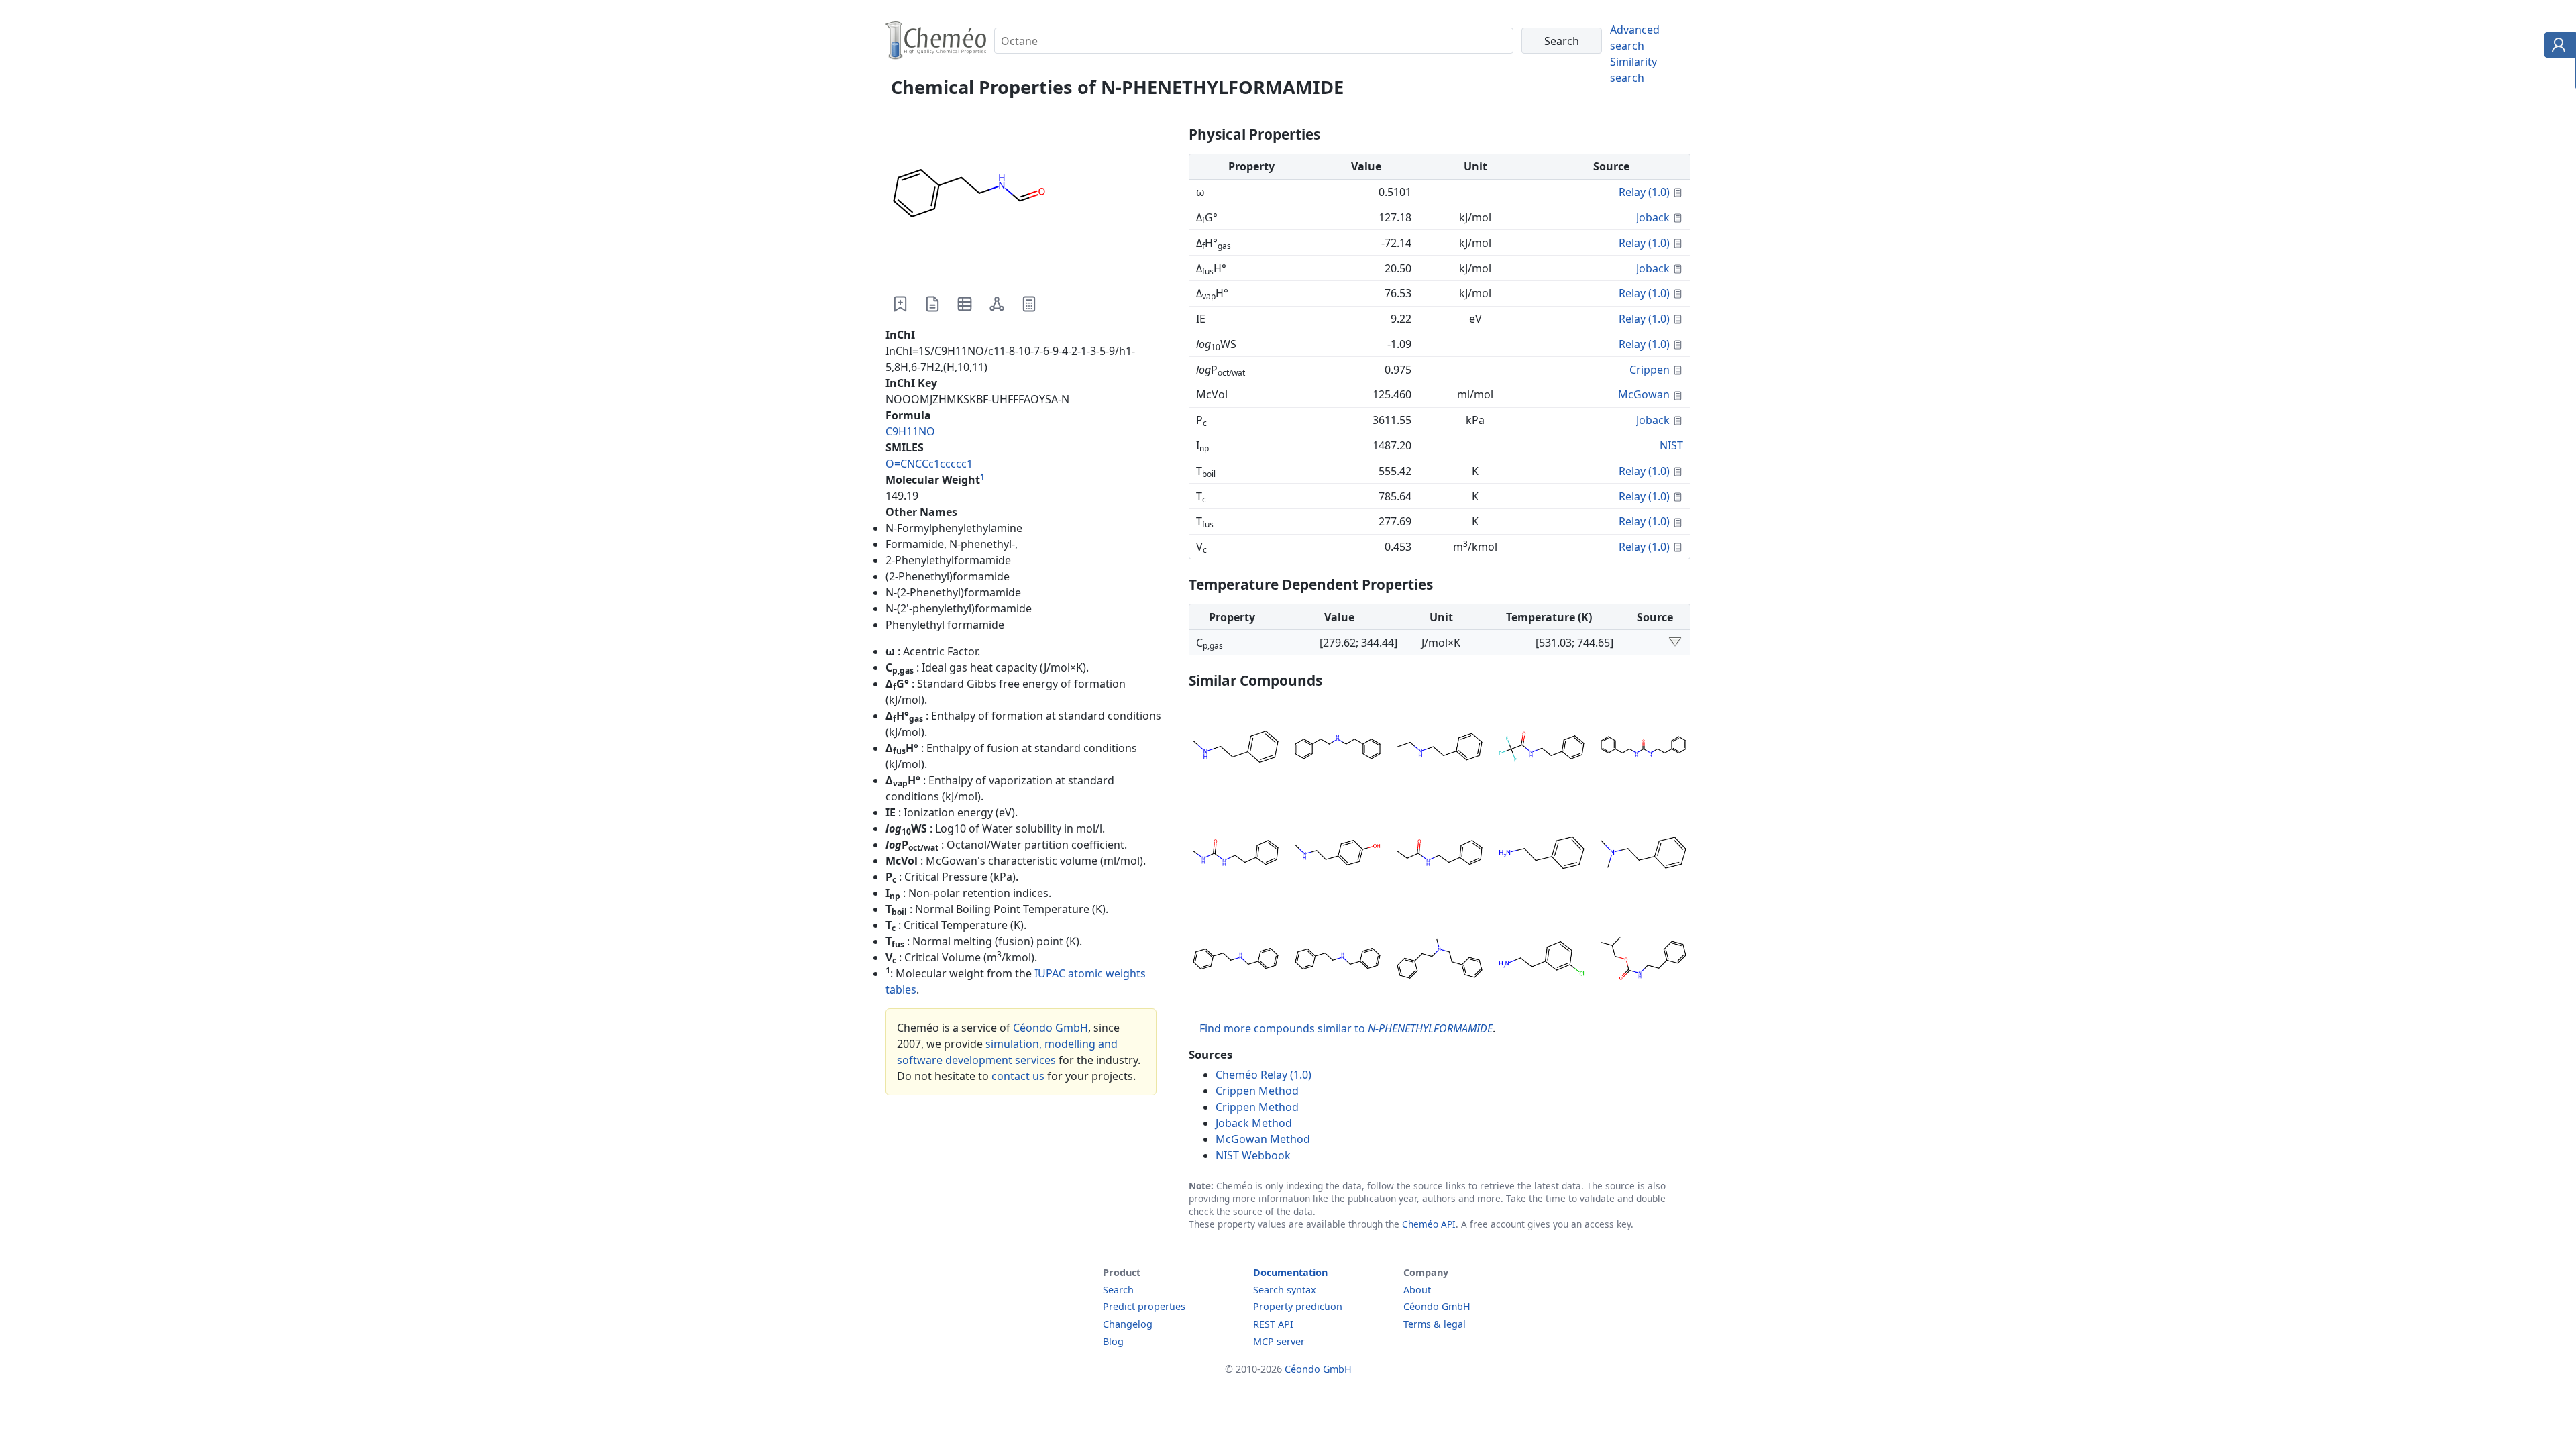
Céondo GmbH (1051, 1028)
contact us (1018, 1076)
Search (1118, 1290)
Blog (1113, 1341)
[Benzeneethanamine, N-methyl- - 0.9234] (1236, 749)
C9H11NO (910, 431)
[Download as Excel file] (965, 304)
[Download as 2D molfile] (997, 304)
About (1417, 1290)
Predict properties (1144, 1306)
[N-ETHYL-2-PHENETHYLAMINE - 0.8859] (1440, 749)
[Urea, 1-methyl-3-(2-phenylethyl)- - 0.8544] (1236, 855)
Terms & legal (1435, 1324)
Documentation (1290, 1272)
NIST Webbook (1253, 1155)
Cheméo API (1429, 1224)
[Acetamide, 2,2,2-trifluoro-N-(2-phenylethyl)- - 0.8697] (1542, 749)
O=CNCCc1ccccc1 (929, 464)
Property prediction (1298, 1306)
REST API (1273, 1324)
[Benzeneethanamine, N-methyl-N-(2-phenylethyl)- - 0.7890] (1440, 961)
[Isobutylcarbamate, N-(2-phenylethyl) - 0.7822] (1644, 961)
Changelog (1128, 1324)
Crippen (1650, 370)
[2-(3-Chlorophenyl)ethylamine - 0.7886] (1542, 961)
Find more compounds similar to (1346, 1028)
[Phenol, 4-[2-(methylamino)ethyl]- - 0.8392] (1338, 855)
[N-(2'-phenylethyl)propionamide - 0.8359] (1440, 855)
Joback (1653, 217)
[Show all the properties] (1675, 643)
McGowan (1644, 394)
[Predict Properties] (1029, 304)
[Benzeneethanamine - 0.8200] (1542, 855)
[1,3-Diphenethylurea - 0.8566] (1644, 749)
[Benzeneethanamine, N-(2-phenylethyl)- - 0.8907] (1338, 749)
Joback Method (1254, 1123)
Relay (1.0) (1644, 192)
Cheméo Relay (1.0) (1264, 1075)
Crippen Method (1257, 1091)
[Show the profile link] (2557, 47)
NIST (1671, 445)
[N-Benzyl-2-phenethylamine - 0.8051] (1236, 961)
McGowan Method (1263, 1139)
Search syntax (1285, 1290)
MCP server (1279, 1341)
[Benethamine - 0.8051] (1338, 961)
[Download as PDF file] (932, 304)
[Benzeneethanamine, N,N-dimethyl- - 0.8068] (1644, 855)
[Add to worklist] (900, 304)
